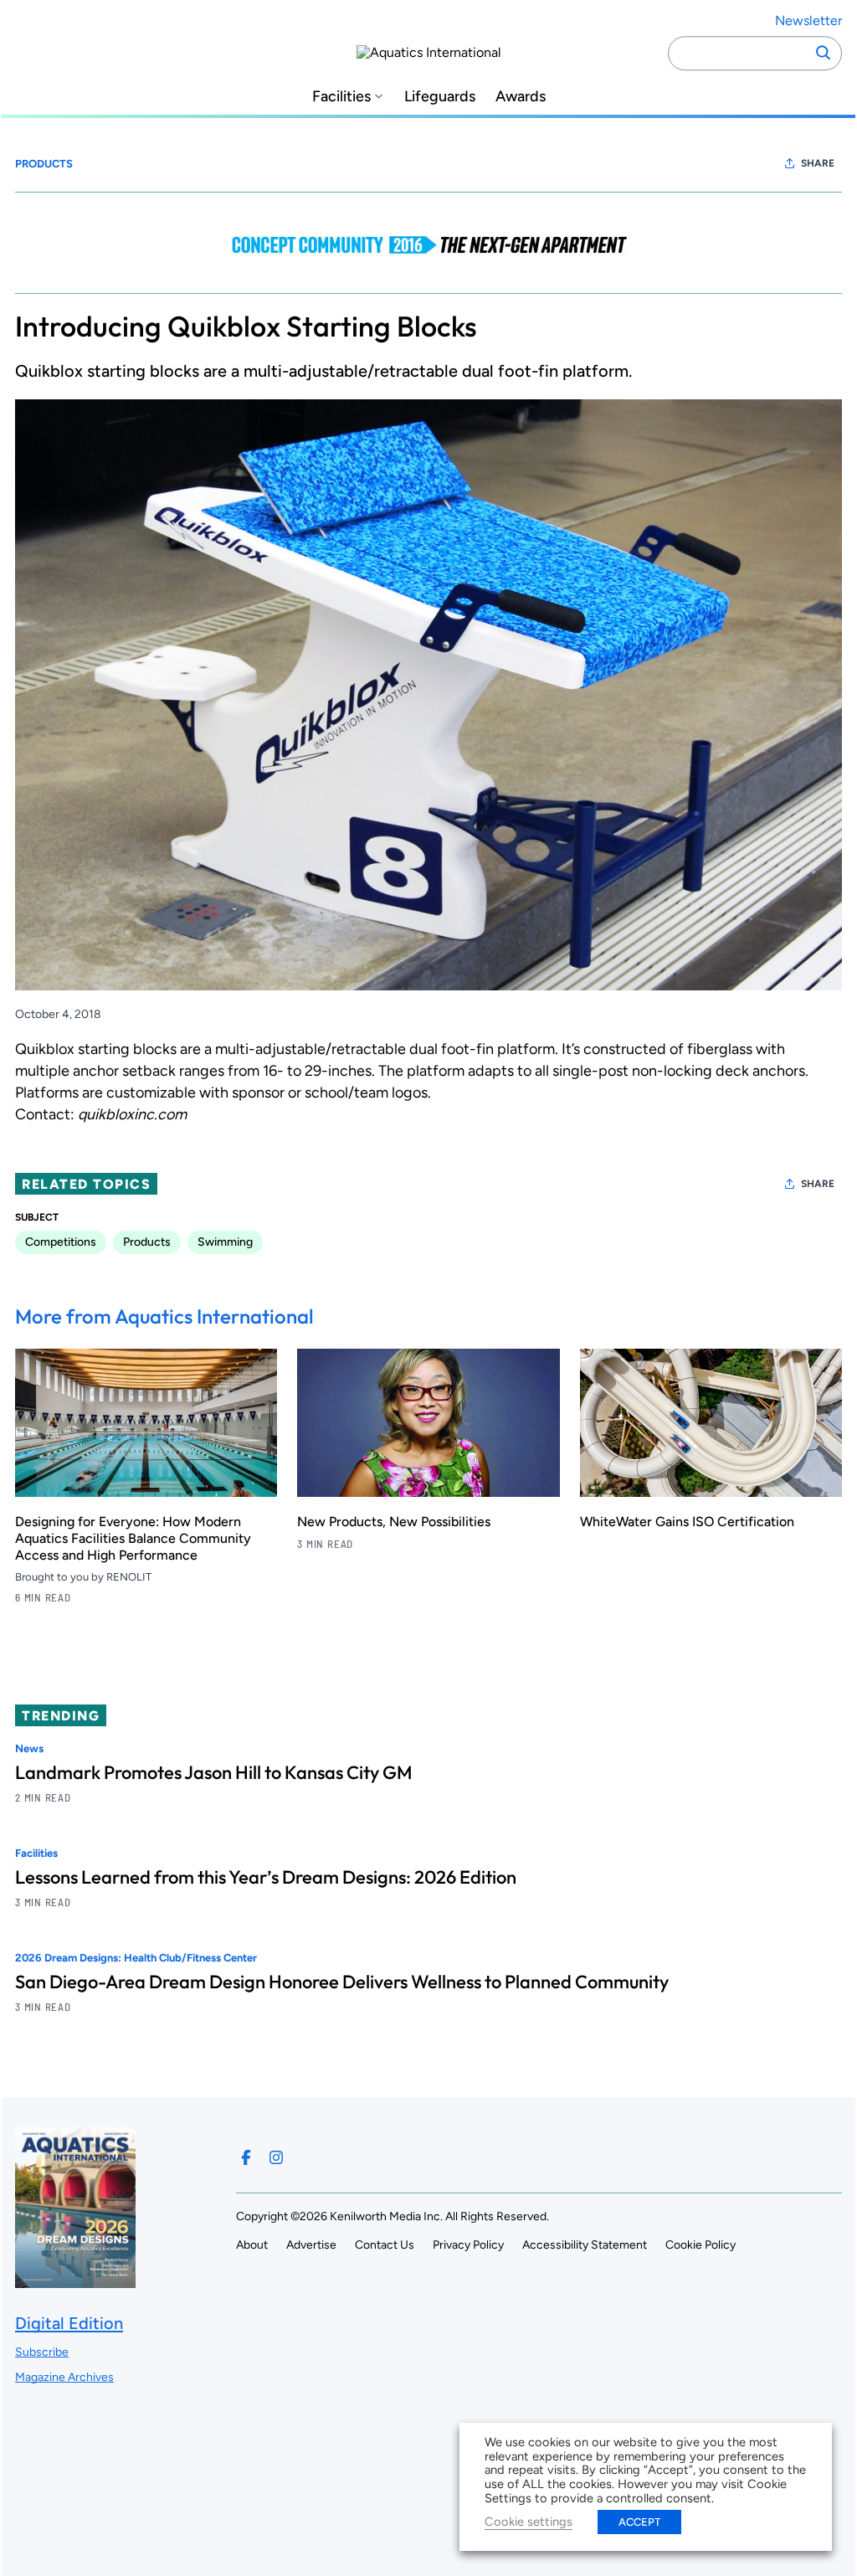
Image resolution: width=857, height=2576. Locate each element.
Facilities (341, 97)
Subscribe (42, 2352)
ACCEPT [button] (639, 2522)
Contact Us (385, 2245)
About (252, 2245)
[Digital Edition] (75, 2280)
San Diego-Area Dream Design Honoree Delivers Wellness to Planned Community (342, 1982)
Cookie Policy (700, 2245)
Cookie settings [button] (529, 2522)
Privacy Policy (468, 2245)
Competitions (61, 1242)
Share (818, 163)
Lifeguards (440, 97)
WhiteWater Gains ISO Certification (687, 1522)
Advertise (311, 2245)
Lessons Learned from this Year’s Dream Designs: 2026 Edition (266, 1877)
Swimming (225, 1242)
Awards (521, 97)
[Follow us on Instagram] (276, 2157)
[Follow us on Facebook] (246, 2157)
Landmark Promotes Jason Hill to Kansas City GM (214, 1772)
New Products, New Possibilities (394, 1522)
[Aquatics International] (429, 53)
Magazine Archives (64, 2377)
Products (44, 164)
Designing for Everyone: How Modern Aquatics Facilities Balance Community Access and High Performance (133, 1538)
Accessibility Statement (585, 2245)
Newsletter (808, 21)
